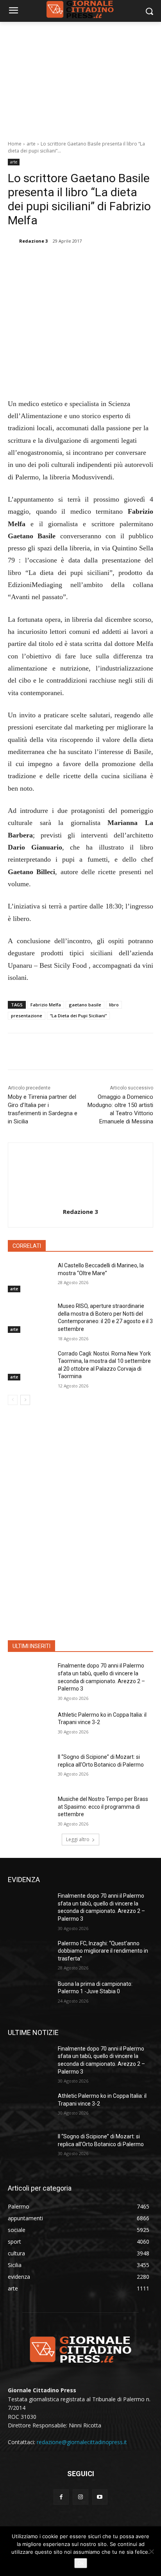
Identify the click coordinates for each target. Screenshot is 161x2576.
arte (31, 144)
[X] (58, 261)
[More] (113, 261)
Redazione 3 (33, 241)
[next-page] (25, 1400)
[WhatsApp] (94, 261)
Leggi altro (78, 1839)
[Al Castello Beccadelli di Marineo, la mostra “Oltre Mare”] (30, 1277)
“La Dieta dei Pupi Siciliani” (78, 1016)
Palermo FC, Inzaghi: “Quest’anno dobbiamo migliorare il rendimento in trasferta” (103, 1951)
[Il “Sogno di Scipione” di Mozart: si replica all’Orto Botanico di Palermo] (30, 1769)
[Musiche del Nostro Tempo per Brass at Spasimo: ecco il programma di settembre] (30, 1811)
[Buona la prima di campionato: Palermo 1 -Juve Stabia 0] (30, 1996)
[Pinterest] (76, 261)
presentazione (27, 1016)
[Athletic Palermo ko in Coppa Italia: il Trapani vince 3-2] (30, 1726)
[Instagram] (80, 2497)
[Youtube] (100, 2497)
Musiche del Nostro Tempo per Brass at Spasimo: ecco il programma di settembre (103, 1807)
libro (114, 1005)
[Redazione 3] (13, 241)
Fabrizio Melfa (46, 1005)
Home (15, 144)
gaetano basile (85, 1005)
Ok (81, 2563)
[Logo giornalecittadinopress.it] (80, 2349)
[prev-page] (13, 1400)
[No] (151, 2551)
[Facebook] (40, 261)
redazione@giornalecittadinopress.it (82, 2442)
